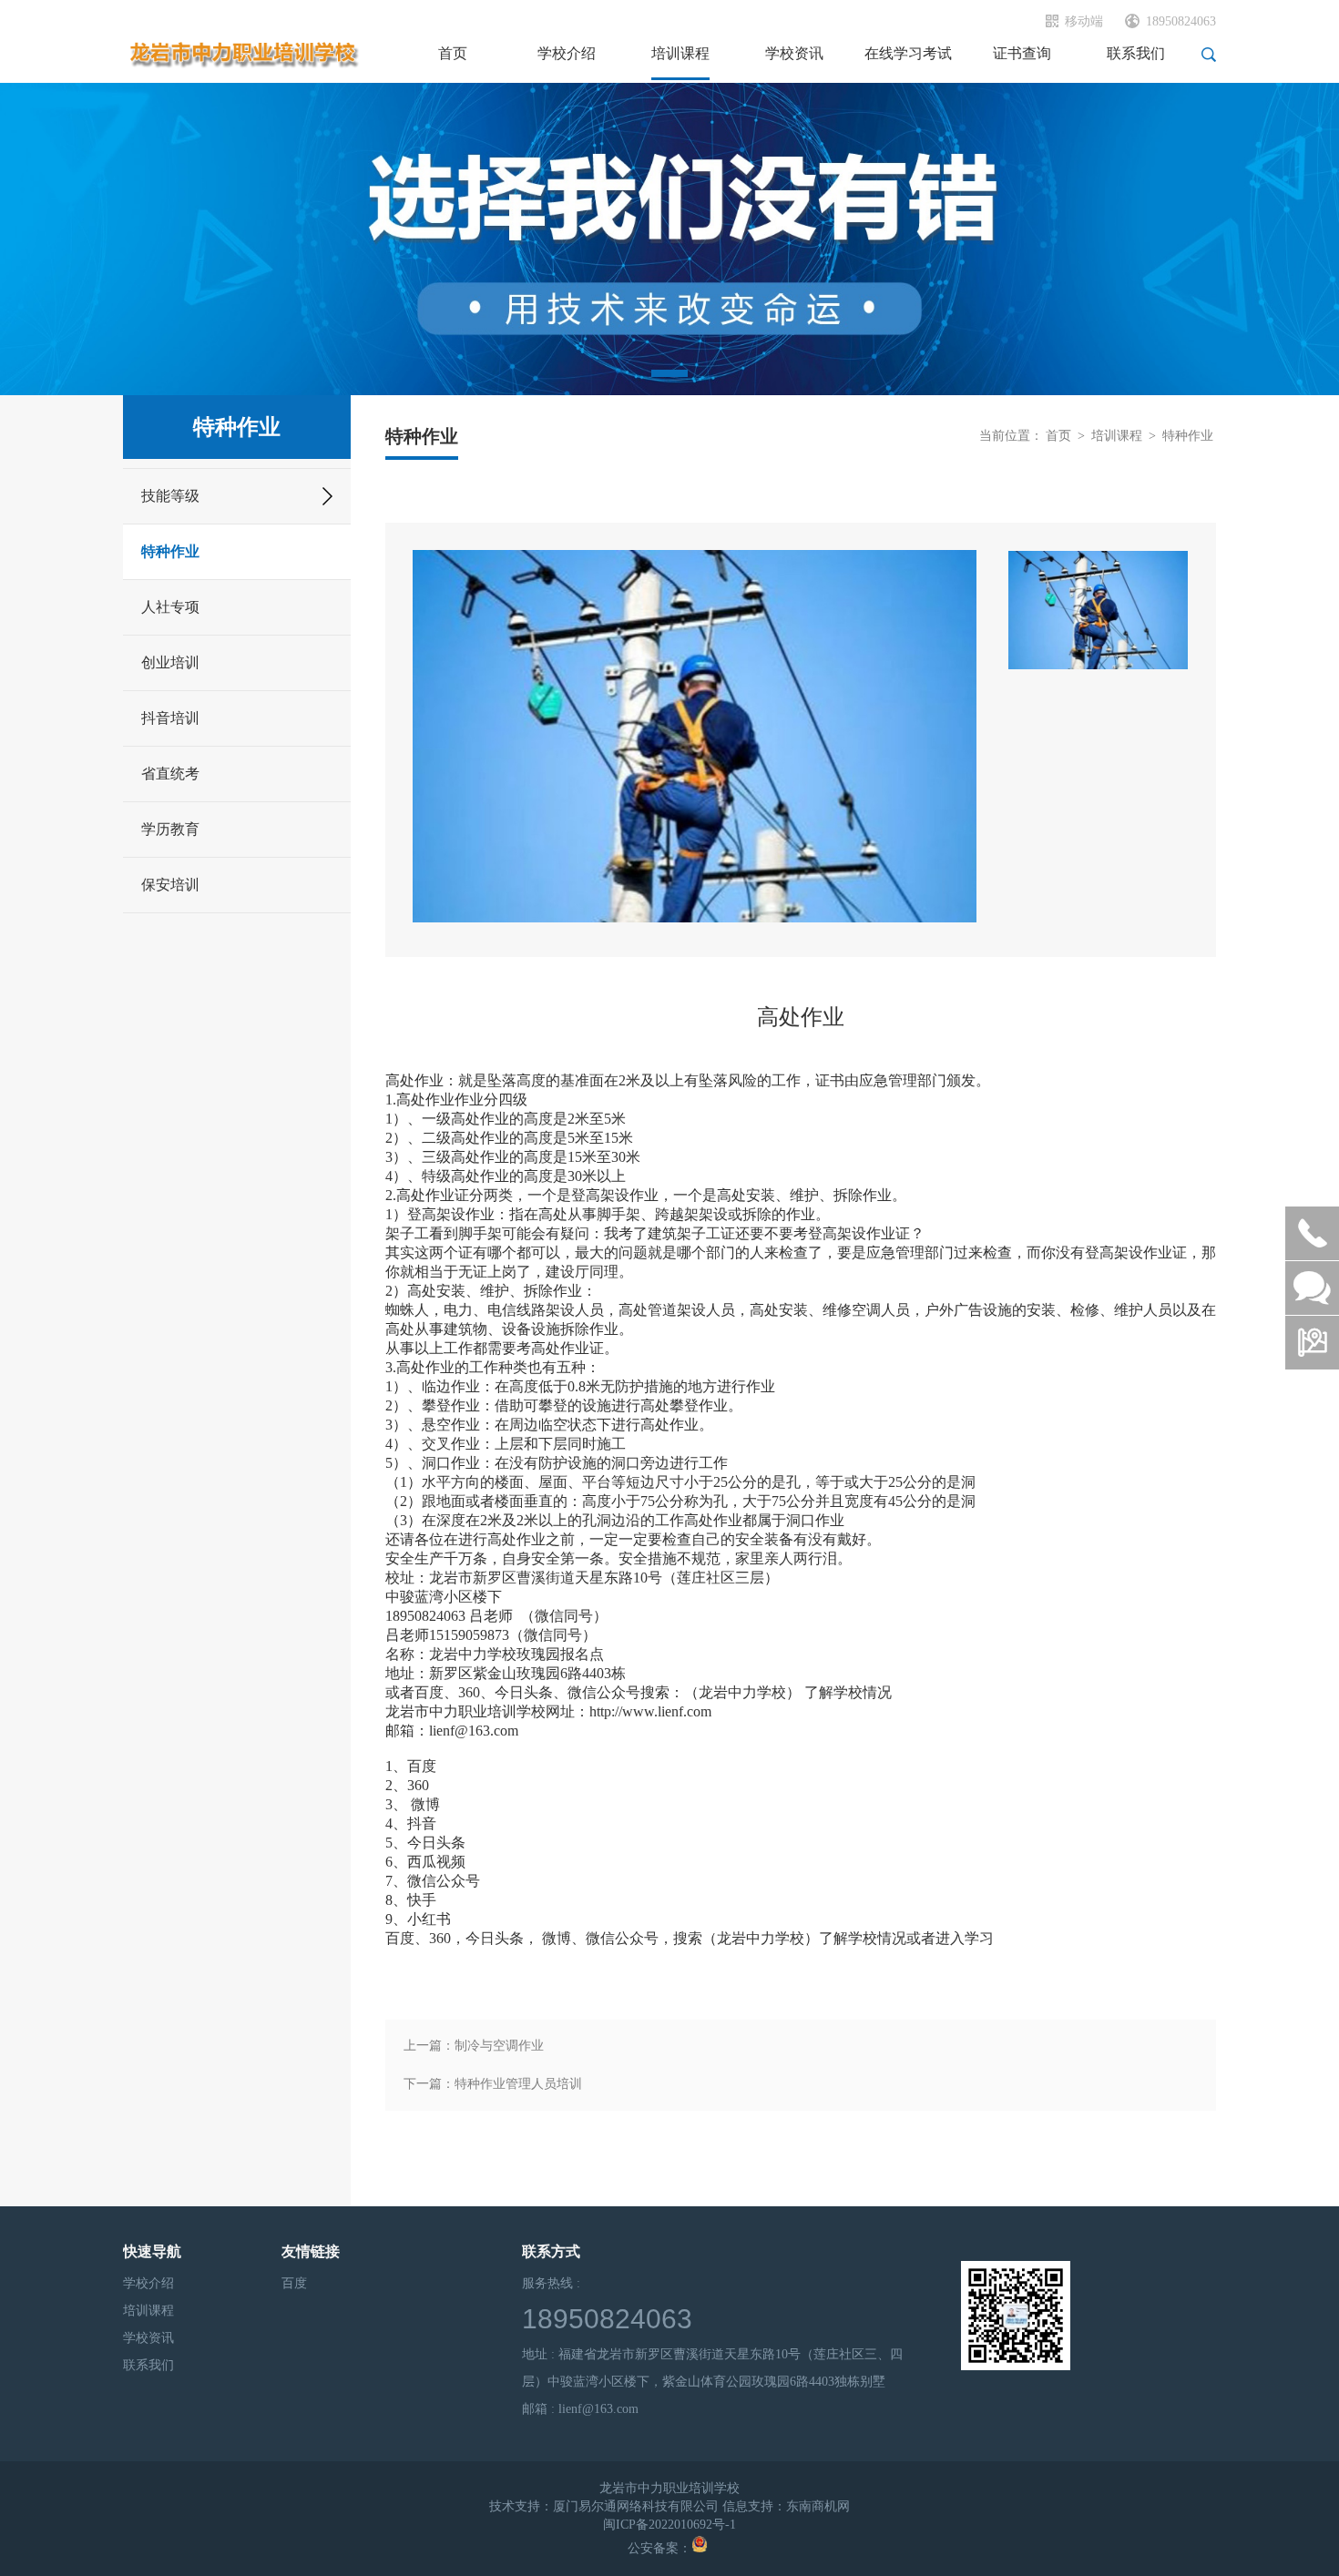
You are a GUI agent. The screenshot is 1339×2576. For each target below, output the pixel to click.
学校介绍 (148, 2283)
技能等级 (170, 496)
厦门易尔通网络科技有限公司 (636, 2506)
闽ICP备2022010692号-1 (669, 2525)
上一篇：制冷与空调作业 (474, 2046)
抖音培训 (170, 718)
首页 (1058, 436)
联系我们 (148, 2365)
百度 (294, 2283)
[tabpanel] (669, 239)
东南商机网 (818, 2506)
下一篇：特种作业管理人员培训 (493, 2084)
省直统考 (170, 774)
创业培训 (170, 662)
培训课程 (1117, 436)
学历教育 (170, 829)
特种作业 (170, 551)
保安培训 (170, 885)
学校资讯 (148, 2338)
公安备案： (659, 2548)
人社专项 (170, 607)
